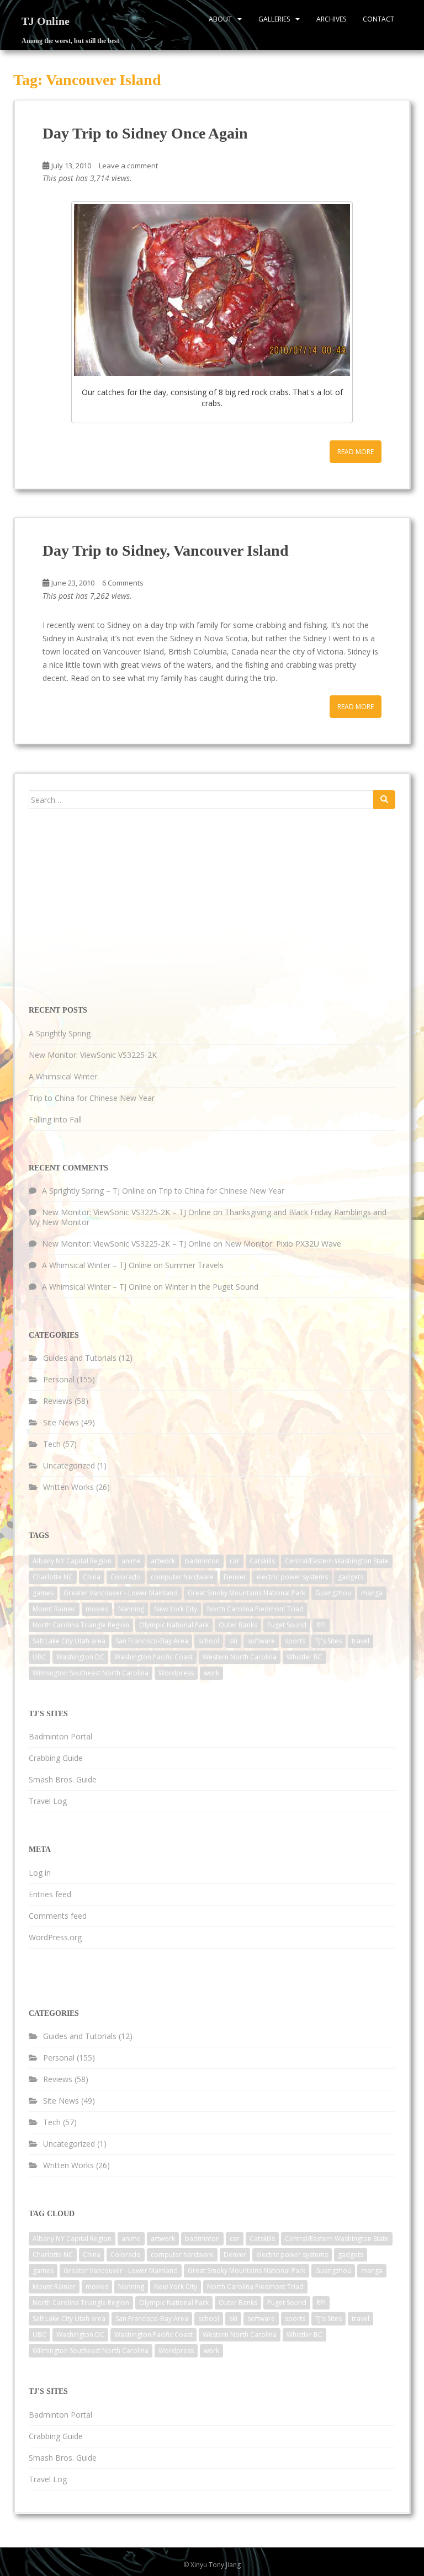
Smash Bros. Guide (63, 1779)
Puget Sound (287, 1625)
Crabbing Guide (56, 1758)
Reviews (58, 1401)
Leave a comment (128, 166)
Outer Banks (238, 1625)
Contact (378, 19)
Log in (40, 1873)
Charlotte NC (53, 1577)
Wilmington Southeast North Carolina (91, 1673)
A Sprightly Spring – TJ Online (93, 1191)
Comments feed (58, 1916)
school (209, 1641)
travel (361, 1641)
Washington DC (80, 1657)
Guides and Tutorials (80, 1358)
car (235, 1561)
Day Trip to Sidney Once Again (145, 133)
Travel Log (48, 1801)
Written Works (68, 1487)
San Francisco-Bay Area (152, 1641)
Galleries (274, 19)
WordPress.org (55, 1937)
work (211, 1673)
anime (131, 1561)
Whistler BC (304, 1657)
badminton (202, 1561)
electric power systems (292, 1577)
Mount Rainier (54, 1609)
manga (372, 1593)
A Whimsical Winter (63, 1076)
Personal (59, 1379)
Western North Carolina (240, 1657)
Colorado (126, 1577)
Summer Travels (194, 1265)
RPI (321, 1625)
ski (233, 1641)
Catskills (262, 1561)
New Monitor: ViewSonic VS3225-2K (93, 1055)
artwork (163, 1561)
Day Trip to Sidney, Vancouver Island (166, 550)
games (43, 1593)
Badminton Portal (60, 1736)
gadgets (351, 1577)
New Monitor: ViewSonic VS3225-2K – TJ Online (126, 1212)
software (261, 1641)
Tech (52, 1444)
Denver (235, 1577)
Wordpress (176, 1673)
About (220, 19)
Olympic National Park (174, 1625)
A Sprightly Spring (60, 1033)
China (92, 1577)
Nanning (131, 1609)
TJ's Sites (328, 1641)
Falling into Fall (55, 1119)
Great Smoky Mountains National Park (247, 1593)
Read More (356, 452)
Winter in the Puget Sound (212, 1287)
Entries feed (50, 1894)
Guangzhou (333, 1593)
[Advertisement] (112, 906)
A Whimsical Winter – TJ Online (97, 1265)
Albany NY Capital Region (72, 1561)
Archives (331, 19)
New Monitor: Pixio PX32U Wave (283, 1244)
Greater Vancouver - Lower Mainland (121, 1593)
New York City (176, 1609)
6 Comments (123, 583)
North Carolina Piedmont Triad (255, 1609)
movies (97, 1609)
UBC (39, 1657)
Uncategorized (69, 1465)
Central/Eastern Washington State (337, 1561)
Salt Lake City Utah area (69, 1641)
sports (295, 1641)
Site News (61, 1422)
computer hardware (182, 1577)
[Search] (384, 800)
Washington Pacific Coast (153, 1657)
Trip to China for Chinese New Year (92, 1098)
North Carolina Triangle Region (81, 1625)
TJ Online (46, 21)
